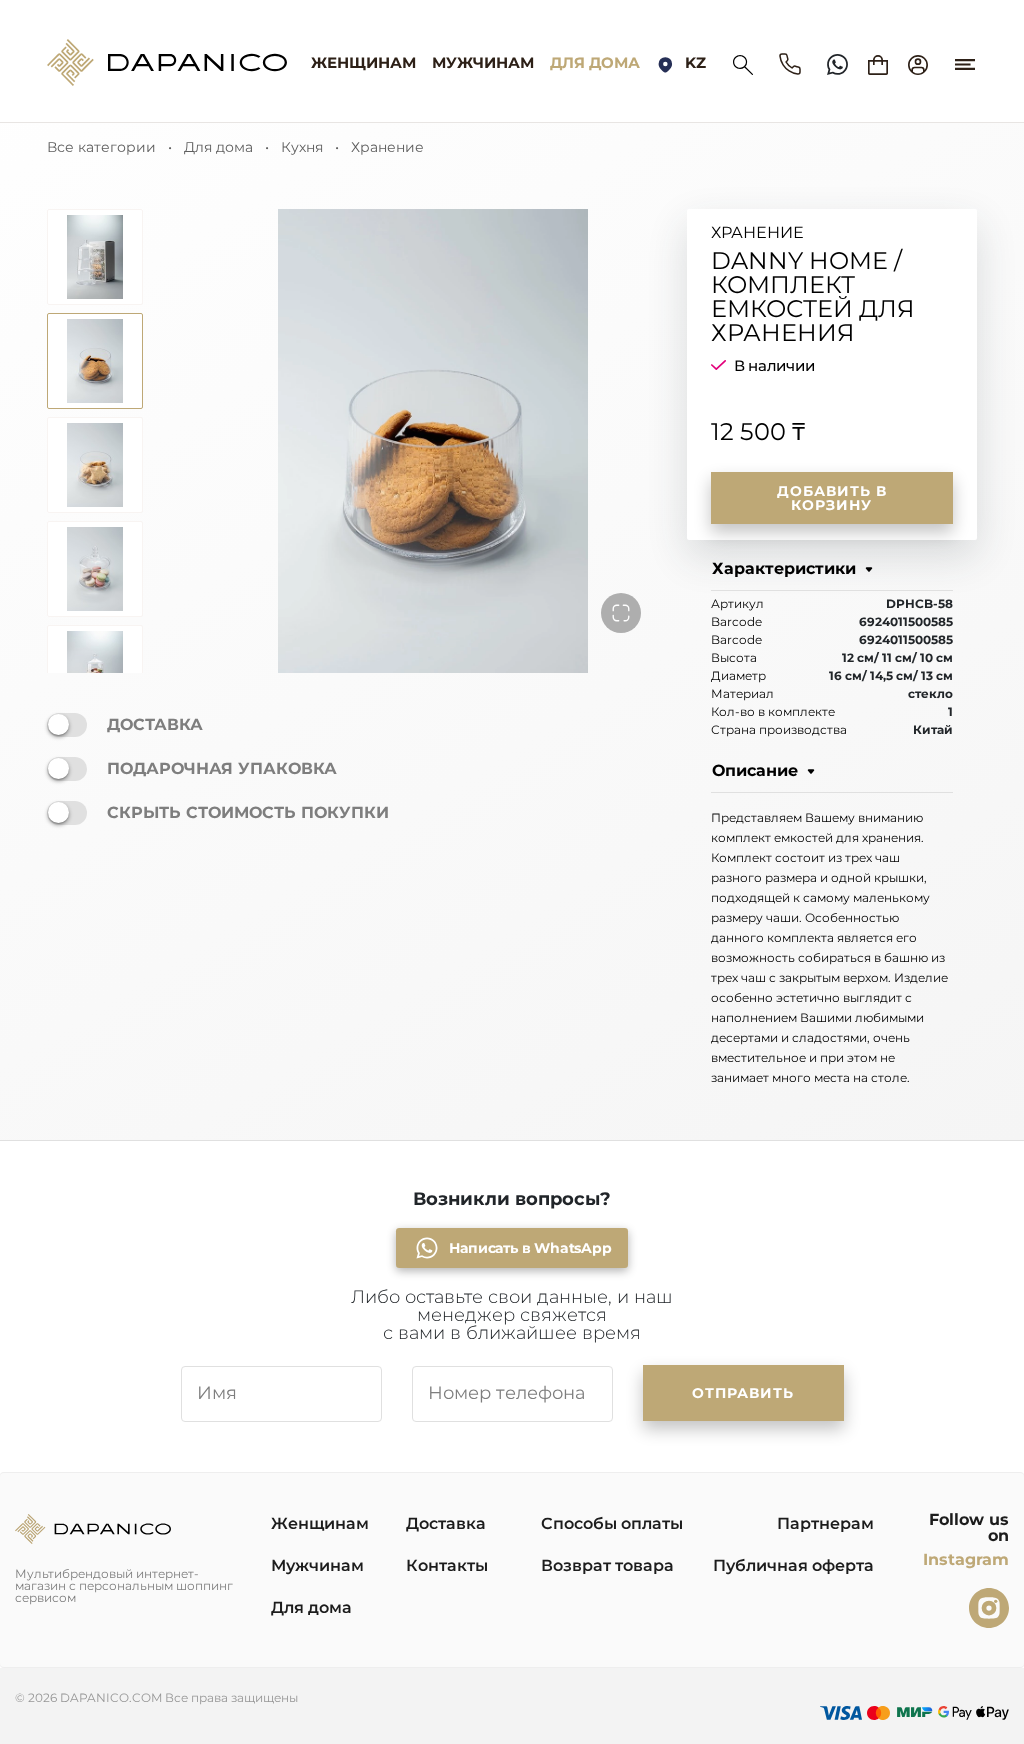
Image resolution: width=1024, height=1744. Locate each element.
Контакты (447, 1565)
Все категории (101, 147)
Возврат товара (607, 1565)
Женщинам (363, 63)
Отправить (743, 1393)
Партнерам (825, 1523)
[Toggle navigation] (965, 55)
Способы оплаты (612, 1523)
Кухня (302, 147)
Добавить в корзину (832, 498)
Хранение (387, 147)
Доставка (446, 1523)
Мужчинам (483, 63)
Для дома (595, 63)
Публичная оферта (793, 1565)
